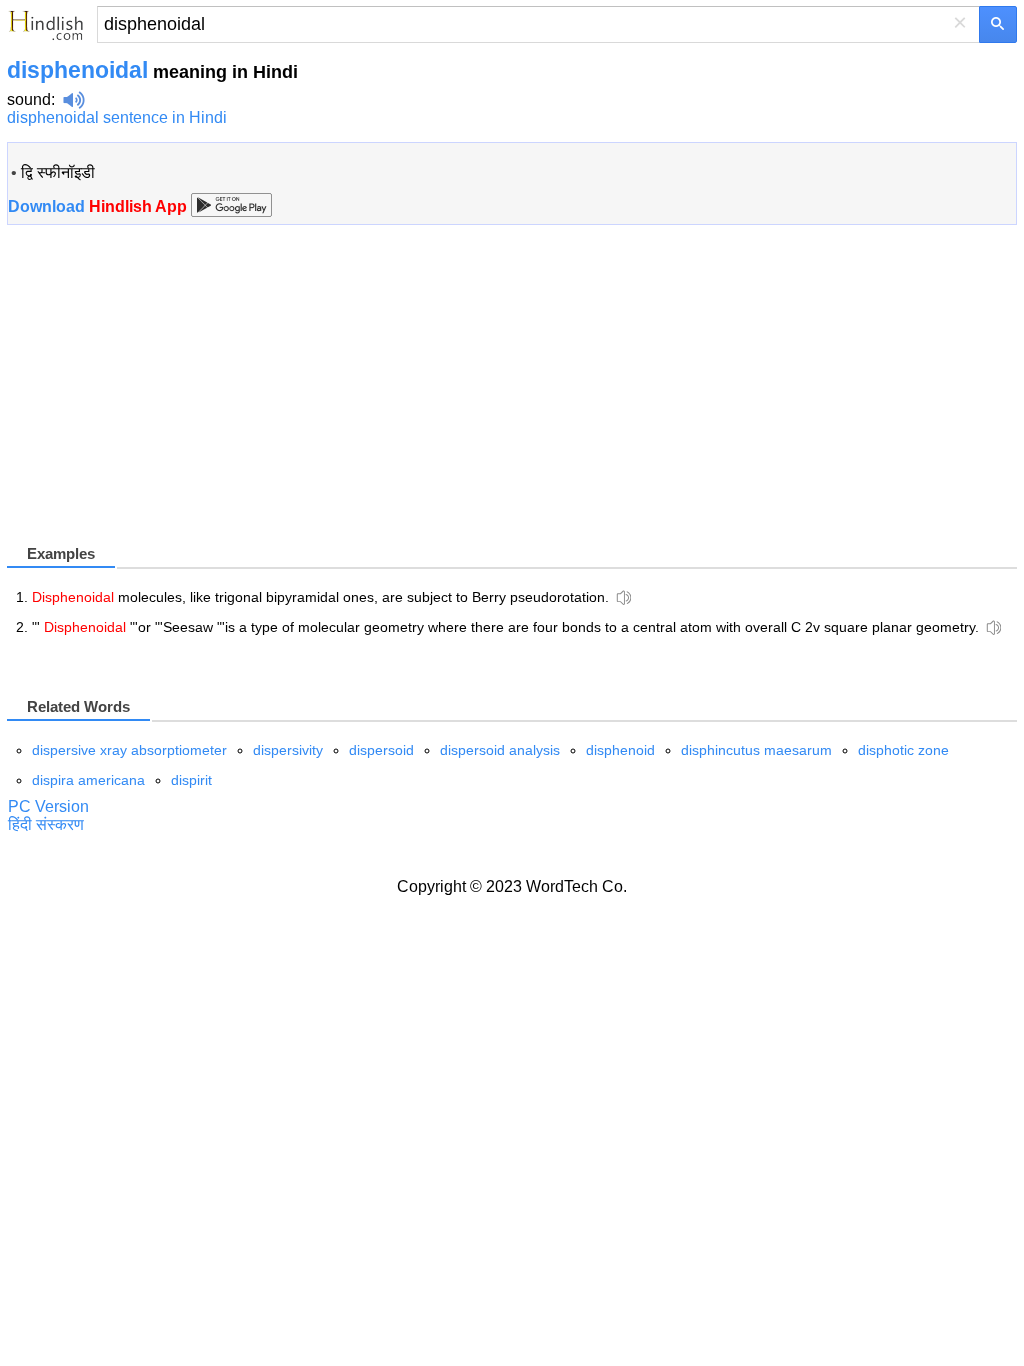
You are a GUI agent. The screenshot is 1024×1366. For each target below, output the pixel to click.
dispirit (191, 780)
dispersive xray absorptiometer (129, 750)
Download (99, 206)
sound (29, 99)
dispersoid (381, 750)
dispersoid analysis (500, 750)
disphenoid (620, 750)
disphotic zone (903, 750)
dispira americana (88, 780)
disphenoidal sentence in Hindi (117, 117)
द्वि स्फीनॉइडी (58, 172)
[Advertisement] (175, 401)
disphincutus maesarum (756, 750)
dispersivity (288, 750)
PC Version (48, 806)
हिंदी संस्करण (46, 824)
